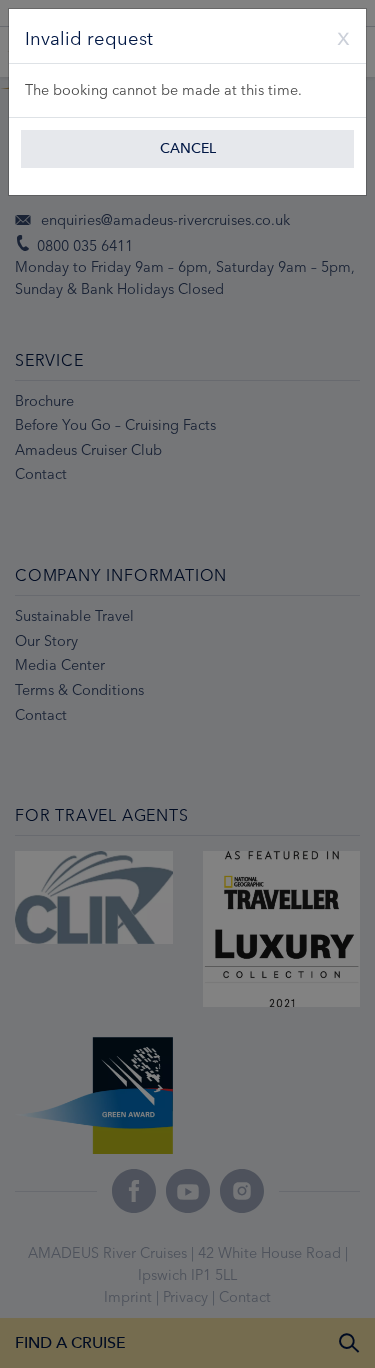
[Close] (336, 36)
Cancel (188, 148)
